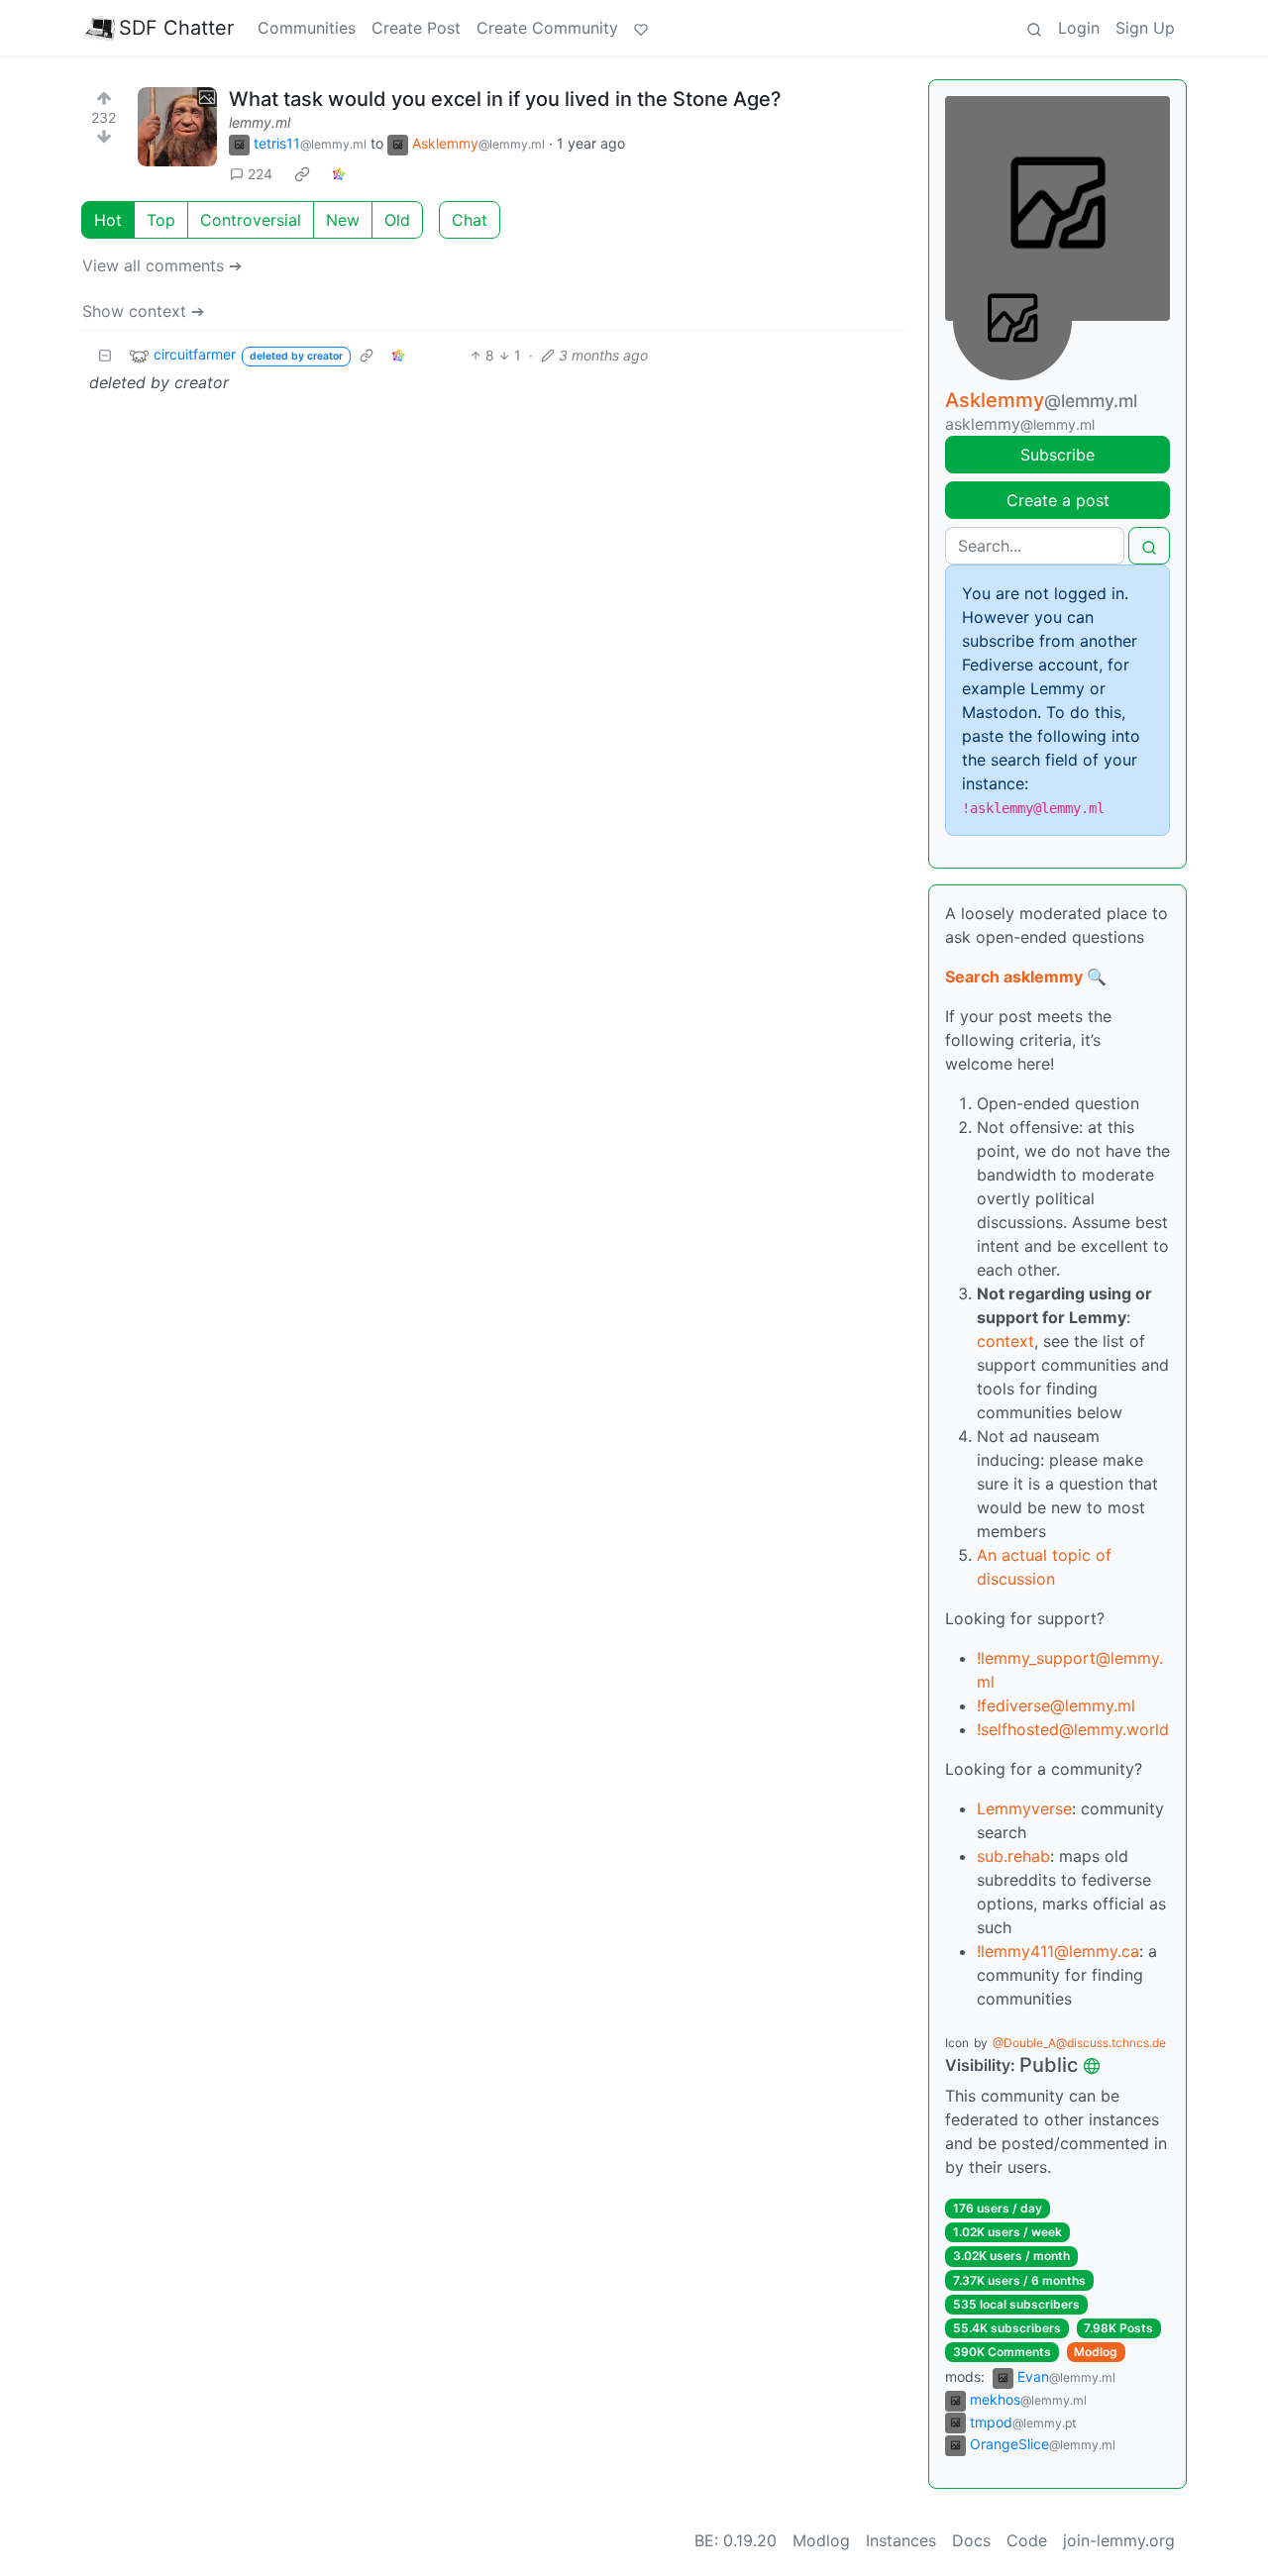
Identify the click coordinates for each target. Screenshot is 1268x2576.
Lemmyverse (1024, 1808)
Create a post (1058, 500)
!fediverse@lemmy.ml (1056, 1705)
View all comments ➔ (162, 265)
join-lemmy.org (1119, 2540)
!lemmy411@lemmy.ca (1058, 1951)
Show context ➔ (143, 311)
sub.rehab (1013, 1856)
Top (161, 220)
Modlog (1096, 2352)
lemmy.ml (260, 122)
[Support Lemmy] (641, 28)
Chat (470, 220)
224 (260, 174)
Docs (971, 2540)
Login (1079, 28)
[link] (302, 174)
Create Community (547, 28)
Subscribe (1057, 455)
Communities (307, 28)
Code (1027, 2540)
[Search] (1034, 28)
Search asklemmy (1014, 977)
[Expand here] (177, 127)
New (343, 220)
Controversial (251, 220)
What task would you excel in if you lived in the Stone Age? (505, 99)
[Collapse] (105, 355)
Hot (108, 220)
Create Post (416, 28)
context (1005, 1341)
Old (397, 220)
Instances (901, 2540)
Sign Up (1145, 28)
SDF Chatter (176, 28)
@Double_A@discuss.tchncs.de (1079, 2043)
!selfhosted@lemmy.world (1073, 1729)
